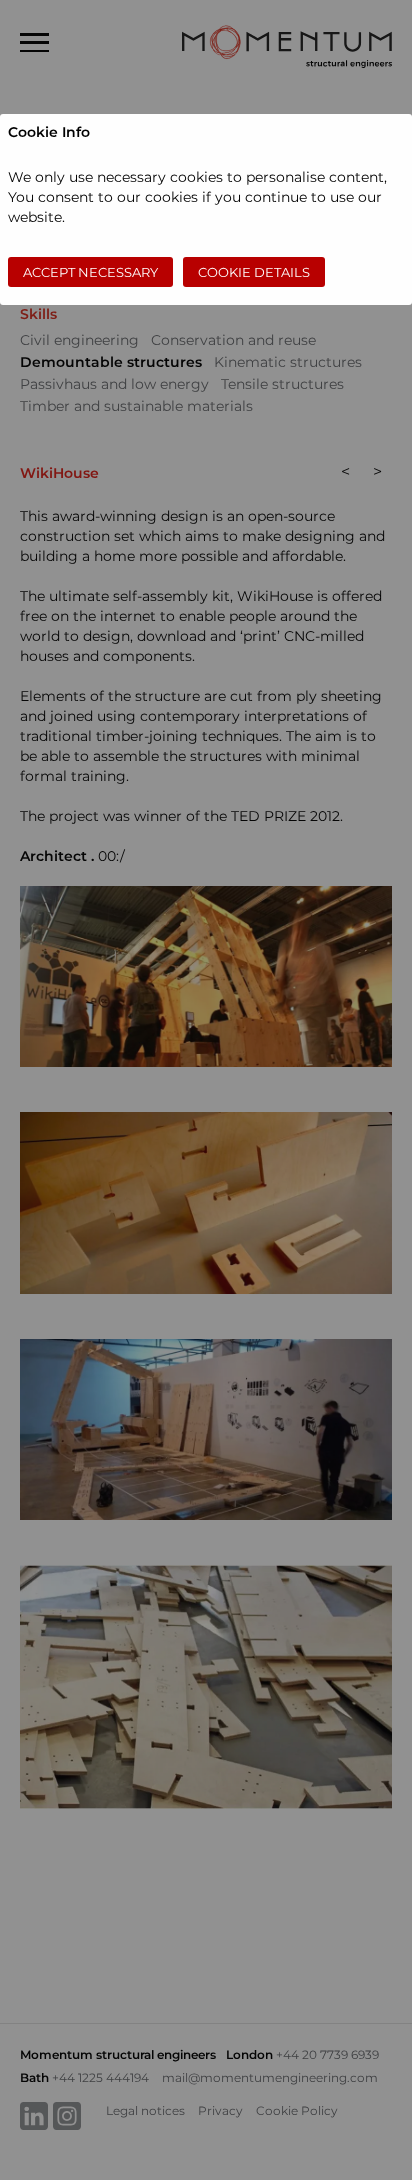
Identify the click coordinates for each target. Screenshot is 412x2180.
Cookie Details (254, 272)
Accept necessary (90, 272)
